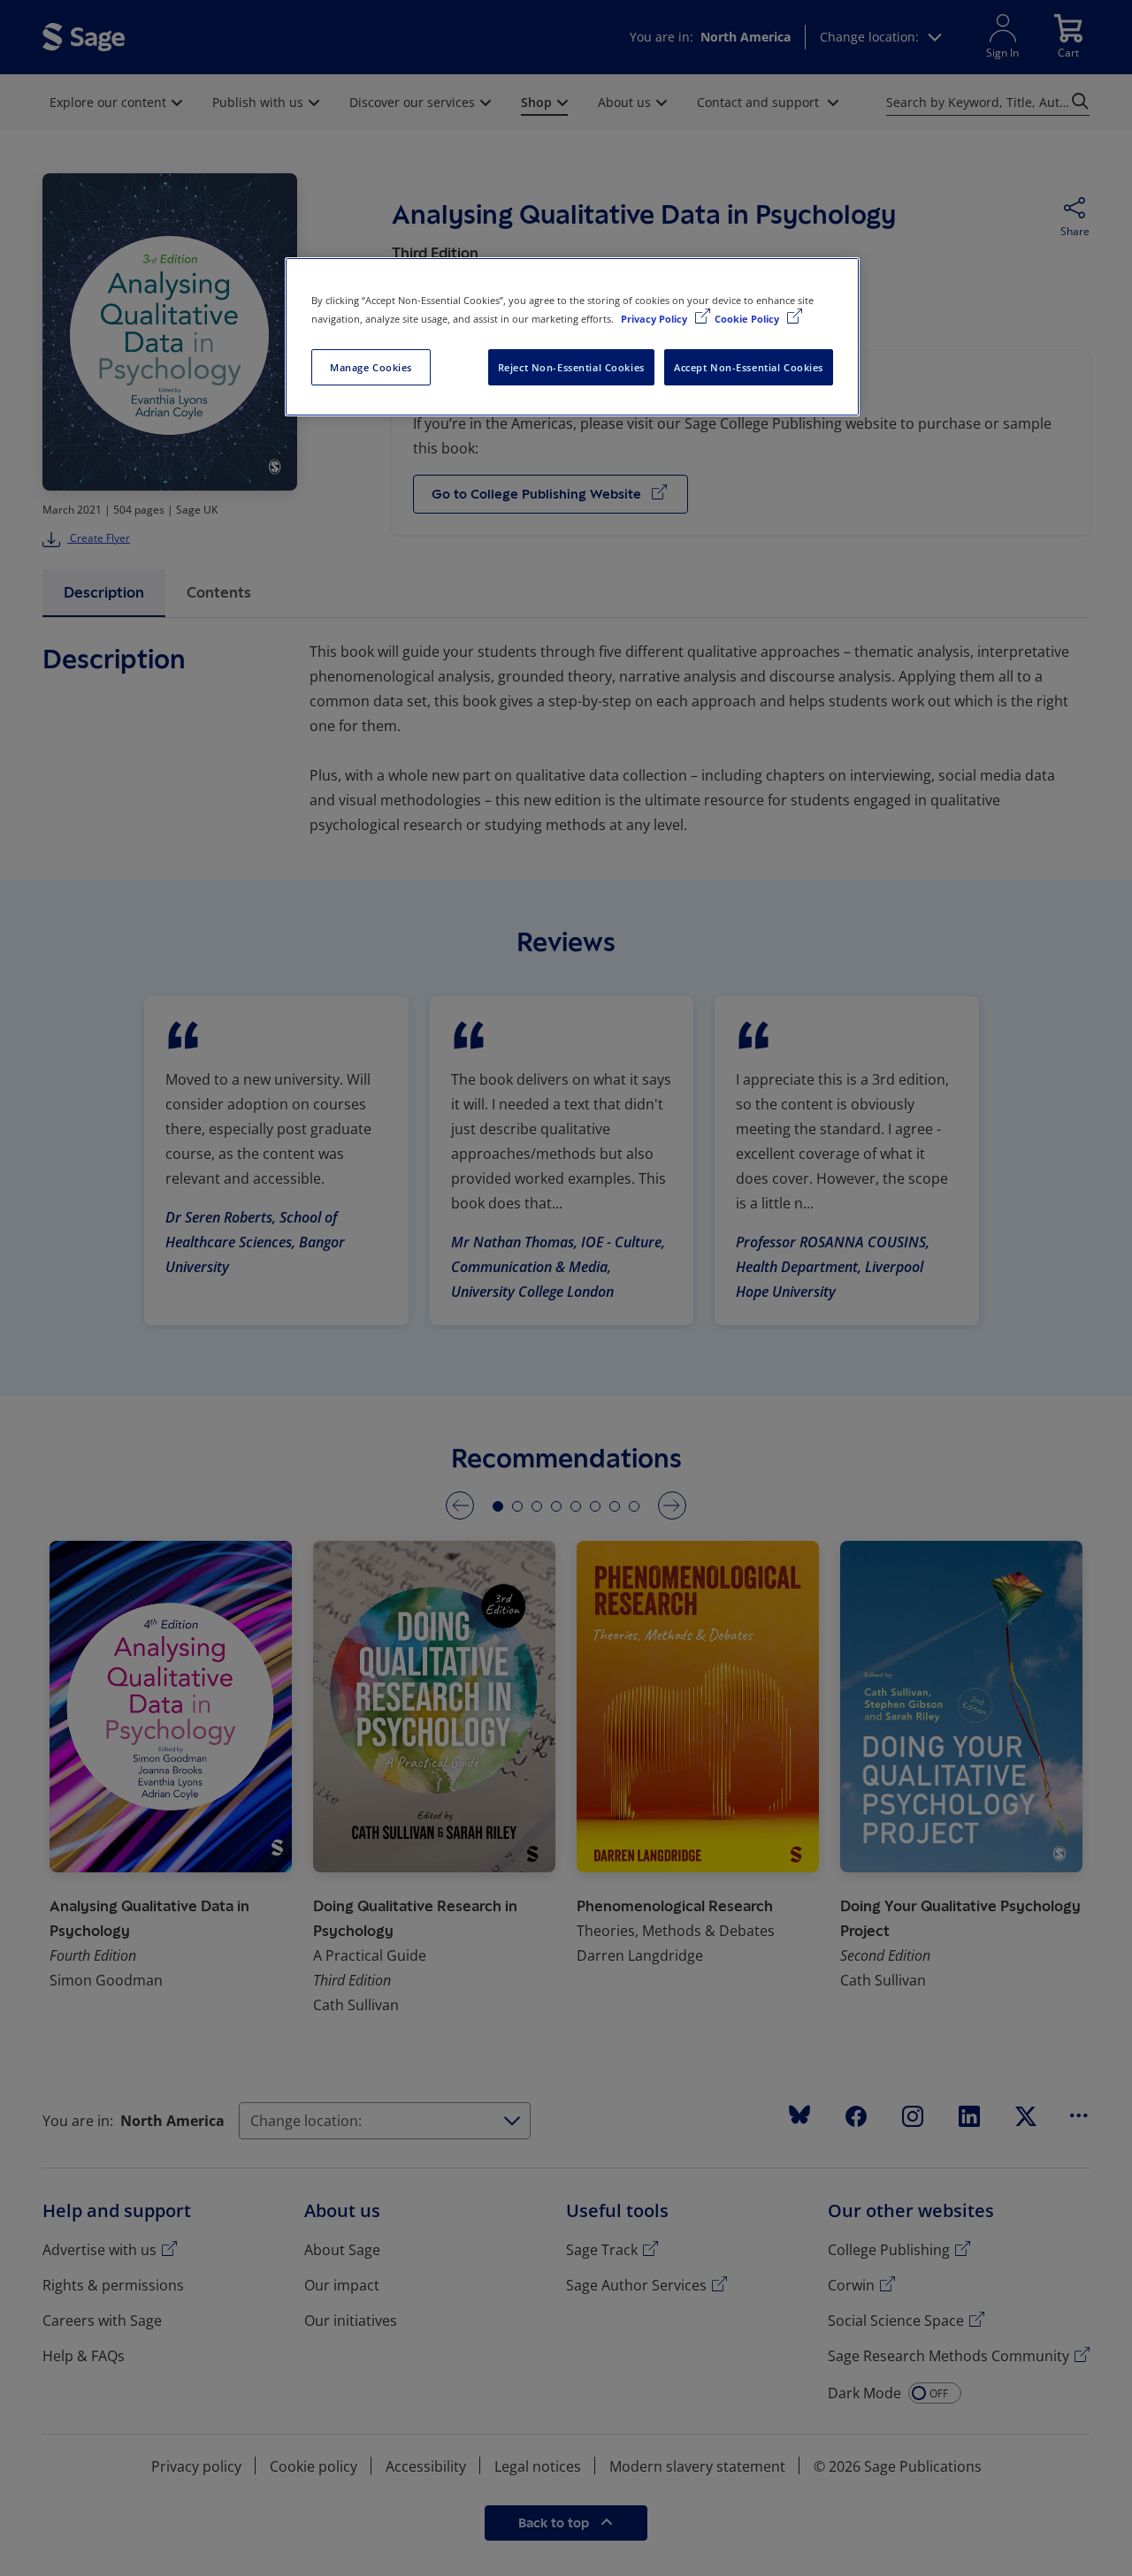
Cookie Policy (748, 319)
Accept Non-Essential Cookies (749, 367)
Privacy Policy (655, 319)
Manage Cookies (371, 367)
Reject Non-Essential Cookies (571, 367)
